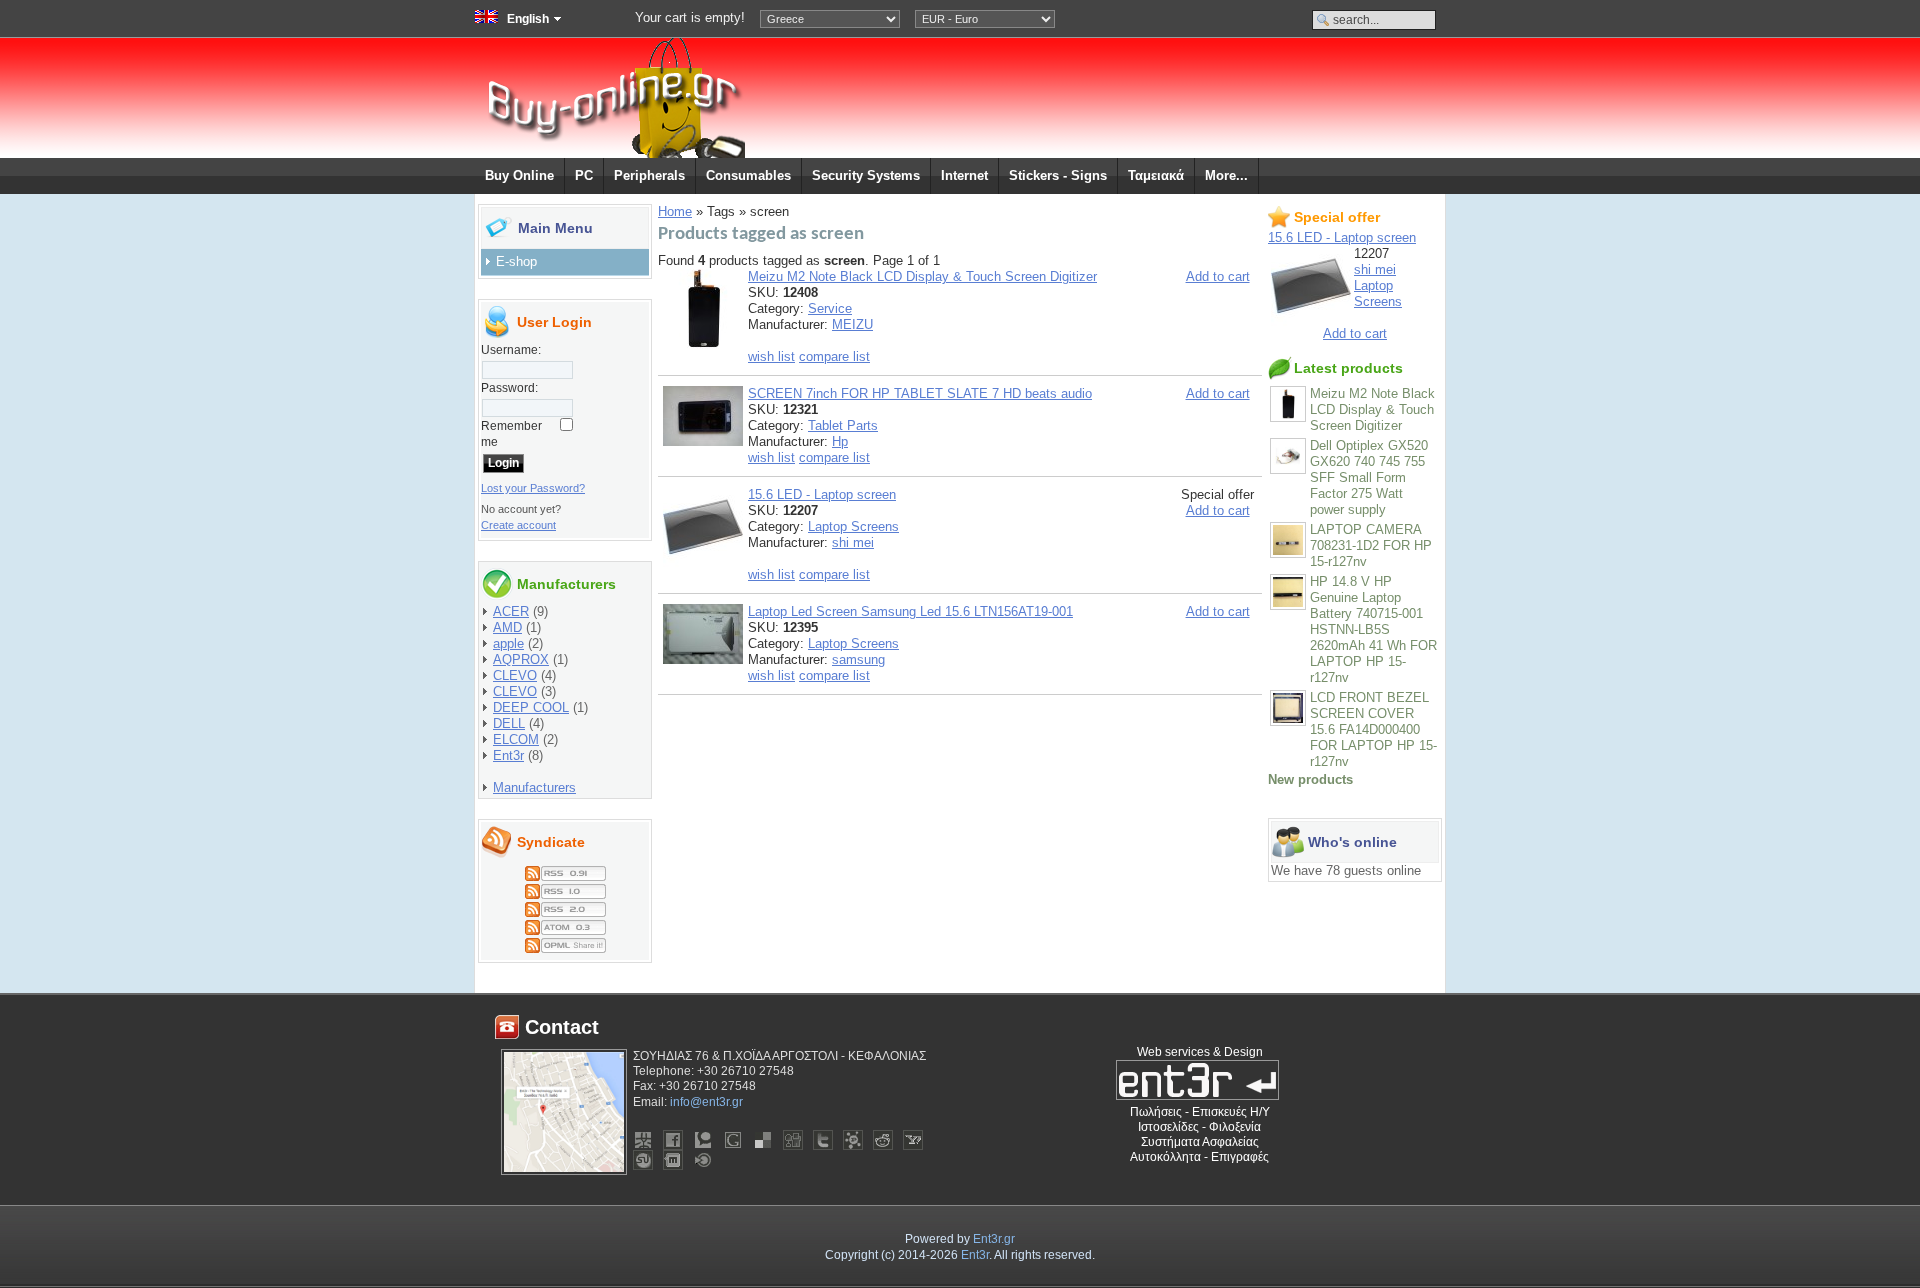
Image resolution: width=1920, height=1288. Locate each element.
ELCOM (516, 739)
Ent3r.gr (994, 1239)
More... (1226, 175)
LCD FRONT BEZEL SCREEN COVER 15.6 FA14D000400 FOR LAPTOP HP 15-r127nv (1373, 729)
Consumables (748, 175)
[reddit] (883, 1140)
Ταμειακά (1156, 175)
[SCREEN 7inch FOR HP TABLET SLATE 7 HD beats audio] (703, 441)
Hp (840, 441)
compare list (834, 356)
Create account (518, 525)
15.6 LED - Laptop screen (822, 494)
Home (675, 211)
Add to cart (1218, 276)
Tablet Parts (843, 425)
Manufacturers (534, 787)
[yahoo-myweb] (913, 1140)
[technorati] (703, 1140)
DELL (509, 723)
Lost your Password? (533, 488)
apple (508, 643)
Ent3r (508, 755)
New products (1310, 779)
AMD (507, 627)
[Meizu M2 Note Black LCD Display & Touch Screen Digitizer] (703, 344)
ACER (511, 611)
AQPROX (521, 659)
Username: (511, 350)
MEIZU (852, 324)
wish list (771, 356)
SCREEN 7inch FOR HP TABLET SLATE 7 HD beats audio (920, 393)
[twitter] (823, 1140)
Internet (964, 175)
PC (584, 175)
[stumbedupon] (643, 1160)
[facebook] (673, 1140)
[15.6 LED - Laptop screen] (703, 562)
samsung (858, 659)
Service (830, 308)
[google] (733, 1140)
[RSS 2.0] (565, 905)
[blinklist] (703, 1160)
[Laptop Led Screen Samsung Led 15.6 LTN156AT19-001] (703, 659)
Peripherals (649, 175)
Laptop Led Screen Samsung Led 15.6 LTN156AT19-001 (910, 611)
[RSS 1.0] (565, 887)
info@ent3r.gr (706, 1102)
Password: (509, 388)
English (528, 19)
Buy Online (519, 175)
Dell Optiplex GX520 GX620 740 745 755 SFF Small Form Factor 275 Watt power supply (1369, 477)
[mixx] (673, 1160)
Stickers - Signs (1058, 175)
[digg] (793, 1140)
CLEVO (515, 675)
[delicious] (763, 1140)
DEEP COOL (531, 707)
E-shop (516, 261)
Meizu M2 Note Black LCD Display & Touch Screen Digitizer (922, 276)
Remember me (511, 434)
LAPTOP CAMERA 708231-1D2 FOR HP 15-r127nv (1371, 545)
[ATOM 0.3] (565, 923)
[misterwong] (643, 1140)
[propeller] (853, 1140)
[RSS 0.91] (565, 869)
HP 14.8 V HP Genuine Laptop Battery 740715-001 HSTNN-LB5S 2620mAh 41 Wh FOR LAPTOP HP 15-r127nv (1373, 629)
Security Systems (866, 175)
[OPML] (565, 941)
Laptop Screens (853, 526)
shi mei (853, 542)
